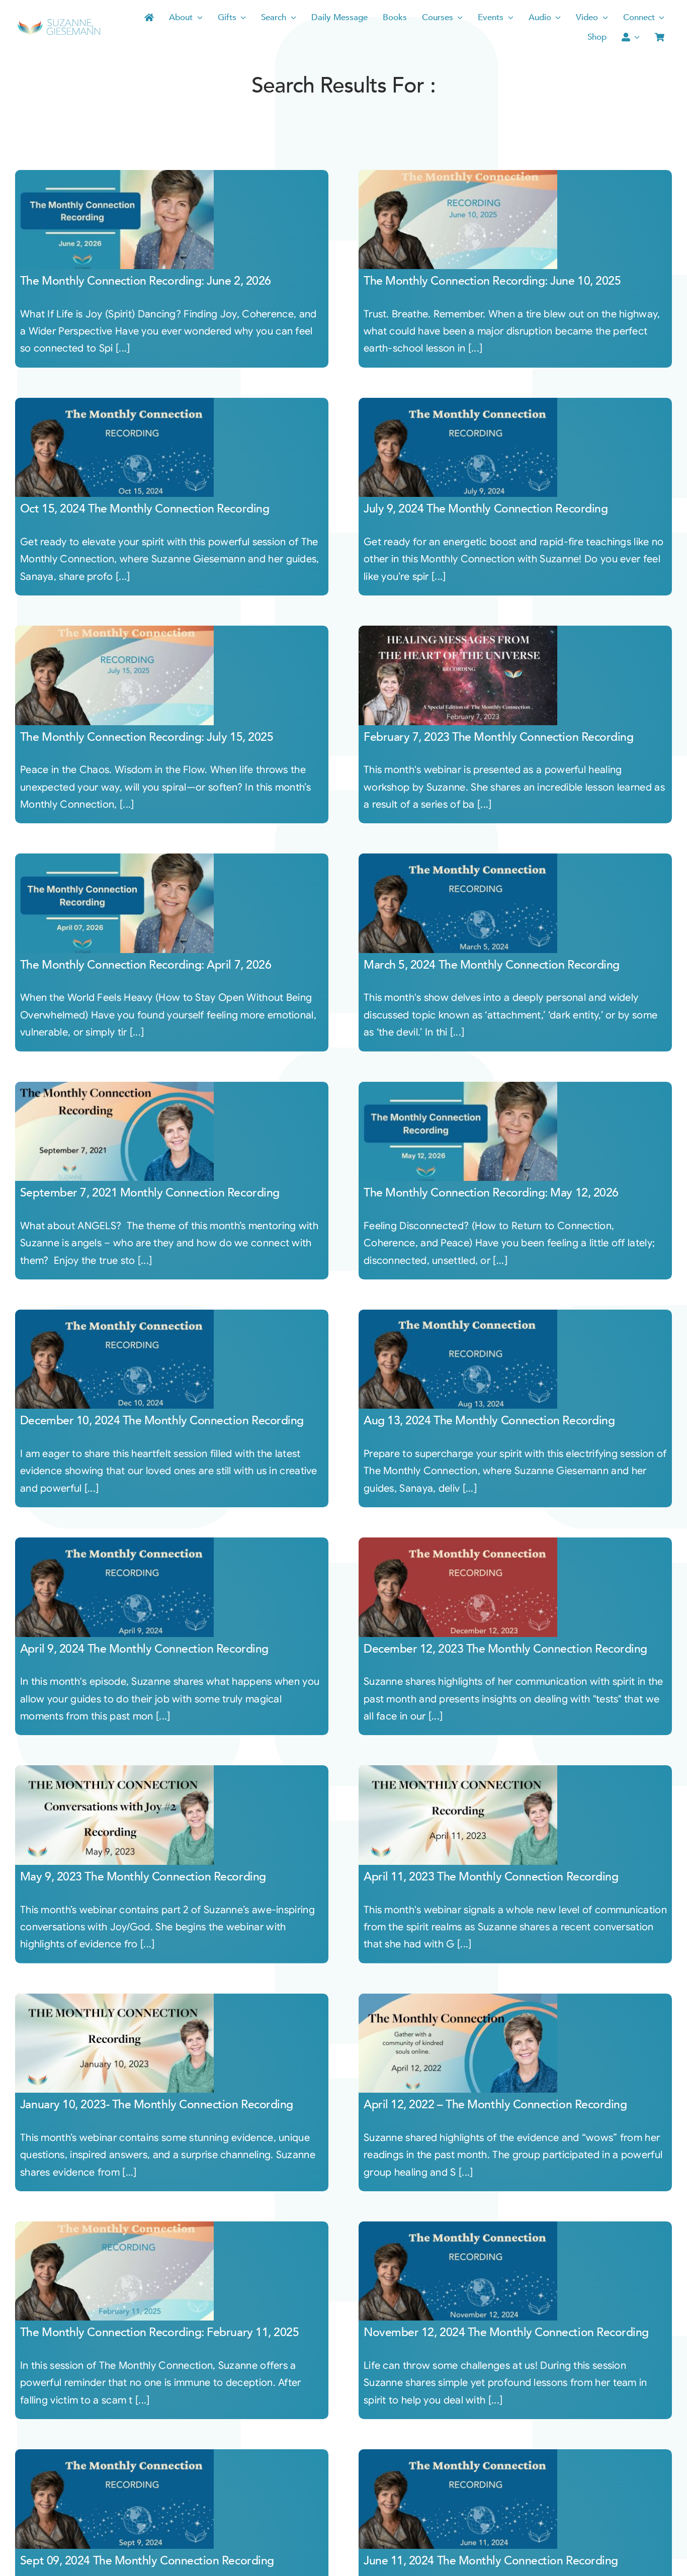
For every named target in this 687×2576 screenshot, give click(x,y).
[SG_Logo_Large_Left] (59, 22)
